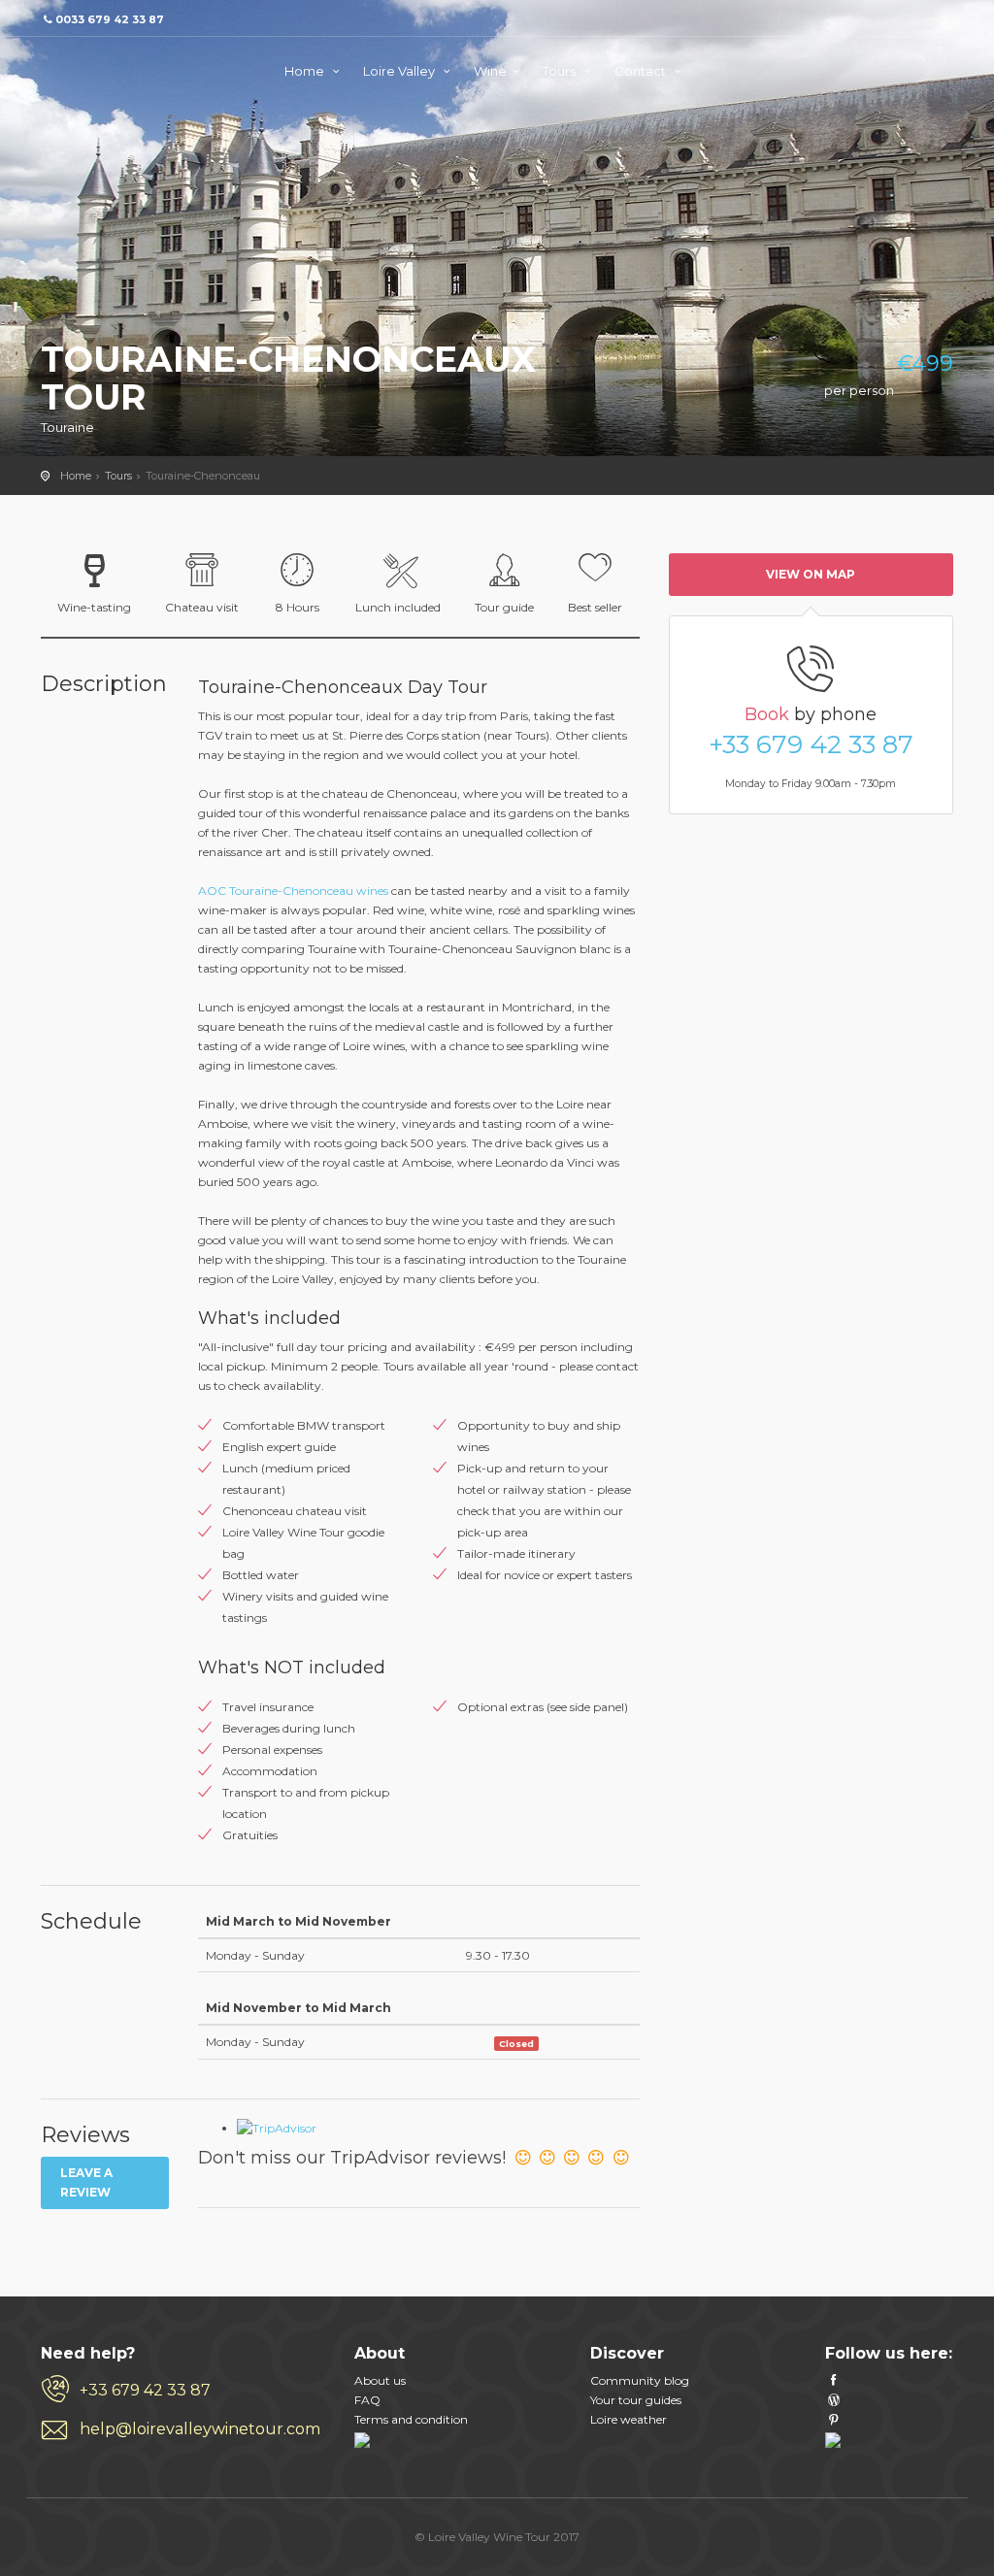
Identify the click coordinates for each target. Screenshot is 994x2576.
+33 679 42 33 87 (811, 744)
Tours (561, 71)
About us (380, 2380)
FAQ (367, 2400)
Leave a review (86, 2182)
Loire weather (629, 2419)
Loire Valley (400, 71)
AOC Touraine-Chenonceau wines (293, 891)
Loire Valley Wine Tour (118, 68)
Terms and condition (411, 2419)
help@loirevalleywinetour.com (200, 2429)
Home (306, 71)
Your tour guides (636, 2400)
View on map (811, 574)
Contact (642, 71)
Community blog (640, 2380)
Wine (490, 71)
